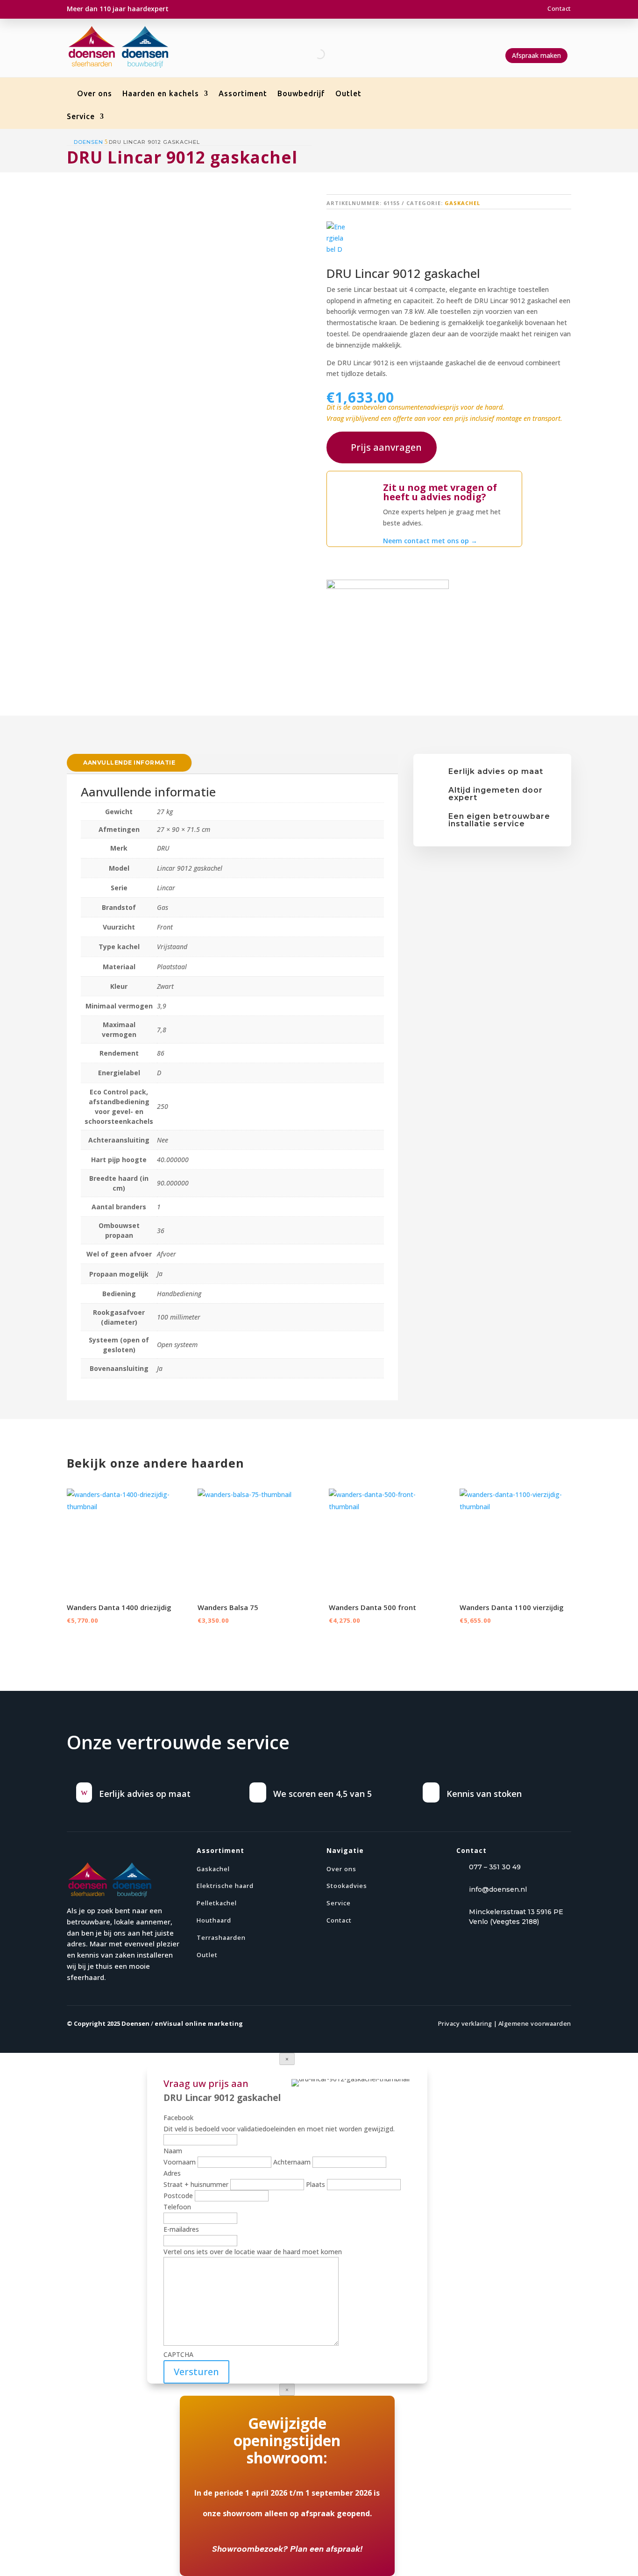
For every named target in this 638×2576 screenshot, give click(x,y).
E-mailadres (181, 2229)
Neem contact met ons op (430, 541)
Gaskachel (462, 203)
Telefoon (177, 2207)
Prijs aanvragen (386, 447)
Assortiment (243, 94)
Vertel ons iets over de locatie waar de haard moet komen (253, 2252)
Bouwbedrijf (301, 94)
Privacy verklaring (465, 2023)
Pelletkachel (217, 1903)
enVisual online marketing (199, 2023)
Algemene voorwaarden (535, 2023)
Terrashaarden (221, 1937)
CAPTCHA (178, 2354)
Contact (559, 8)
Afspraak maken (536, 55)
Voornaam (180, 2162)
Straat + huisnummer (196, 2184)
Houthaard (214, 1920)
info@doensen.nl (498, 1889)
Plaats (315, 2184)
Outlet (348, 94)
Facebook (178, 2118)
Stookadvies (347, 1886)
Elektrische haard (225, 1886)
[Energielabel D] (336, 238)
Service (81, 117)
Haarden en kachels (161, 94)
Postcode (178, 2196)
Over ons (95, 94)
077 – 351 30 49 (495, 1867)
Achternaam (292, 2162)
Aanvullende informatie (129, 763)
